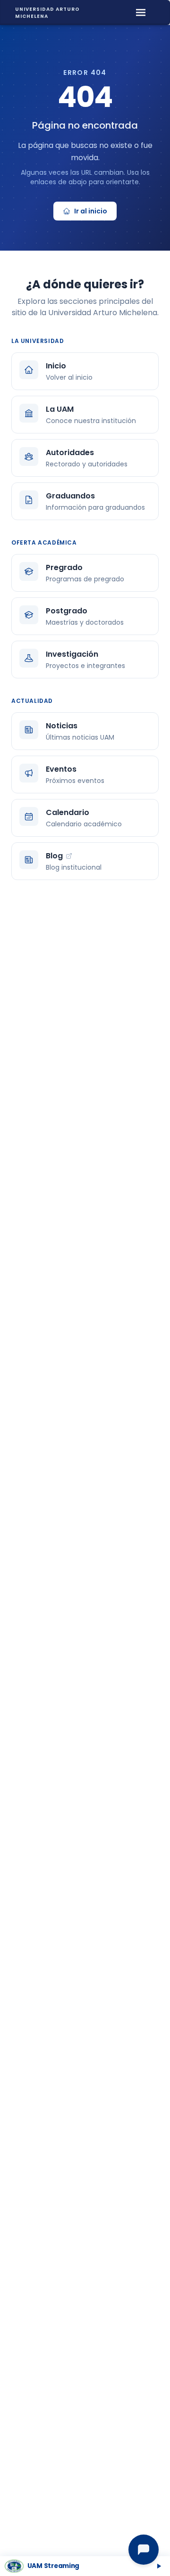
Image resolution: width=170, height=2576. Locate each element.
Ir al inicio (91, 211)
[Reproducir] (159, 2566)
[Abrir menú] (141, 12)
